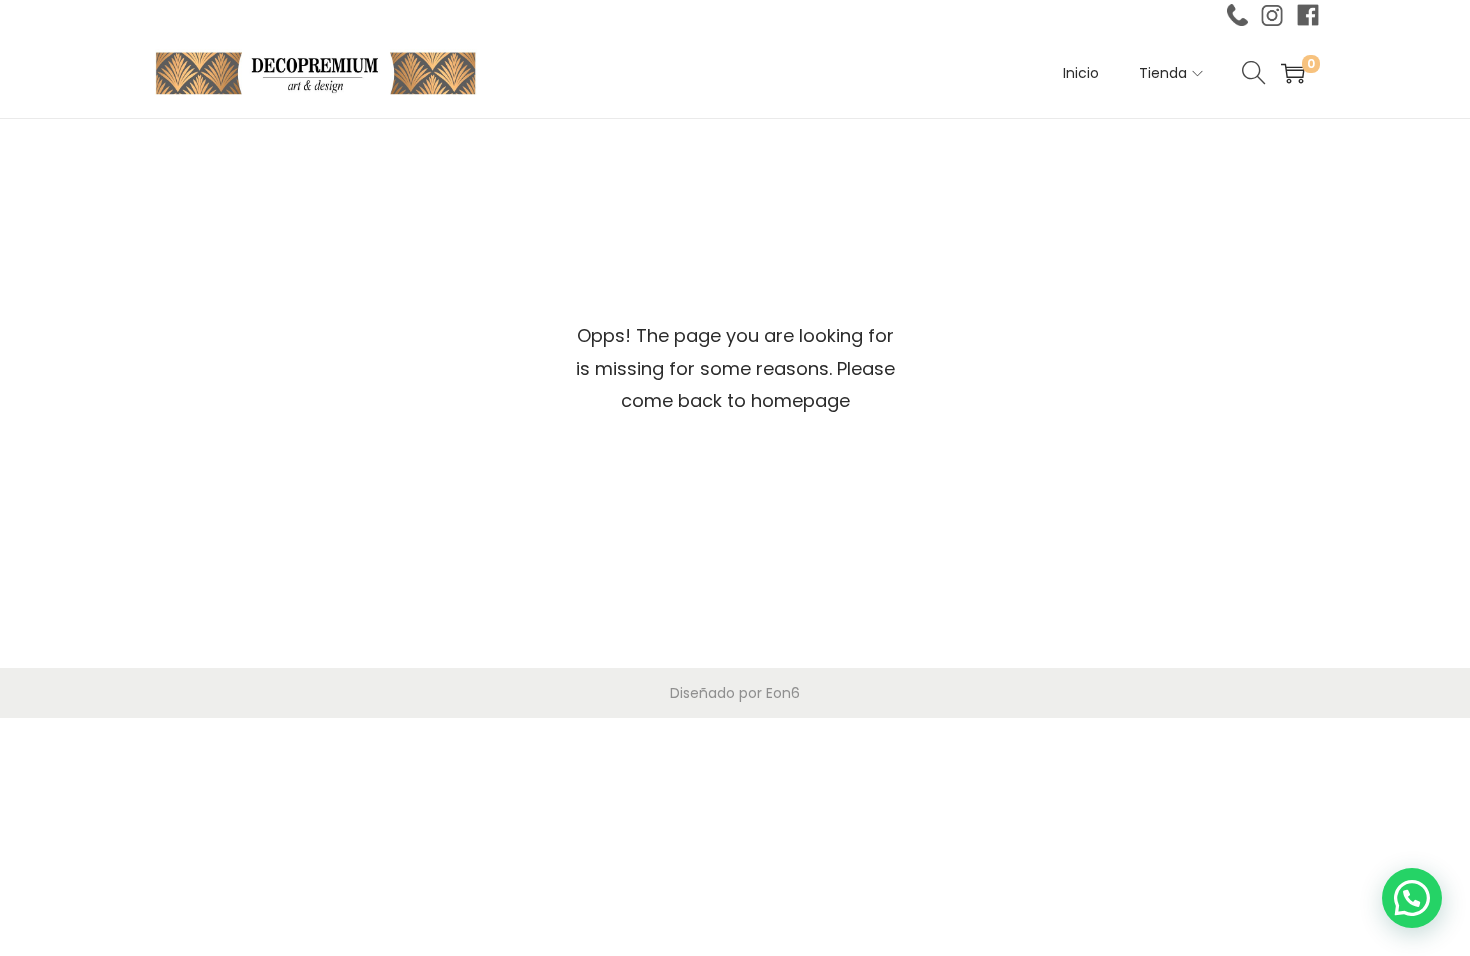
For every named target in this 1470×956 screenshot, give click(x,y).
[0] (1293, 73)
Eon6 (783, 693)
